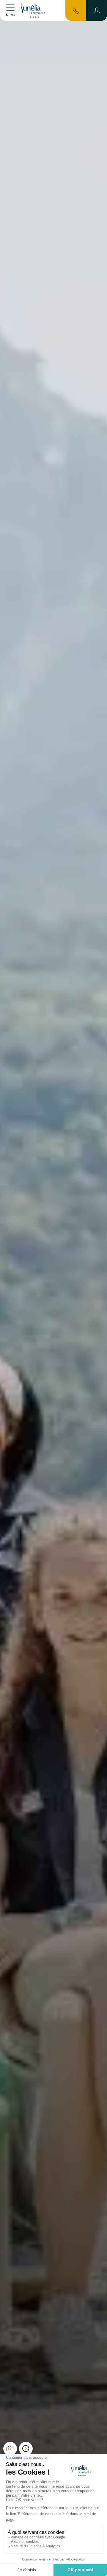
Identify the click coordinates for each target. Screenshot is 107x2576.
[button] (97, 10)
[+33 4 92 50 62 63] (76, 10)
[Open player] (26, 2449)
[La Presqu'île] (34, 10)
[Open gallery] (10, 2449)
